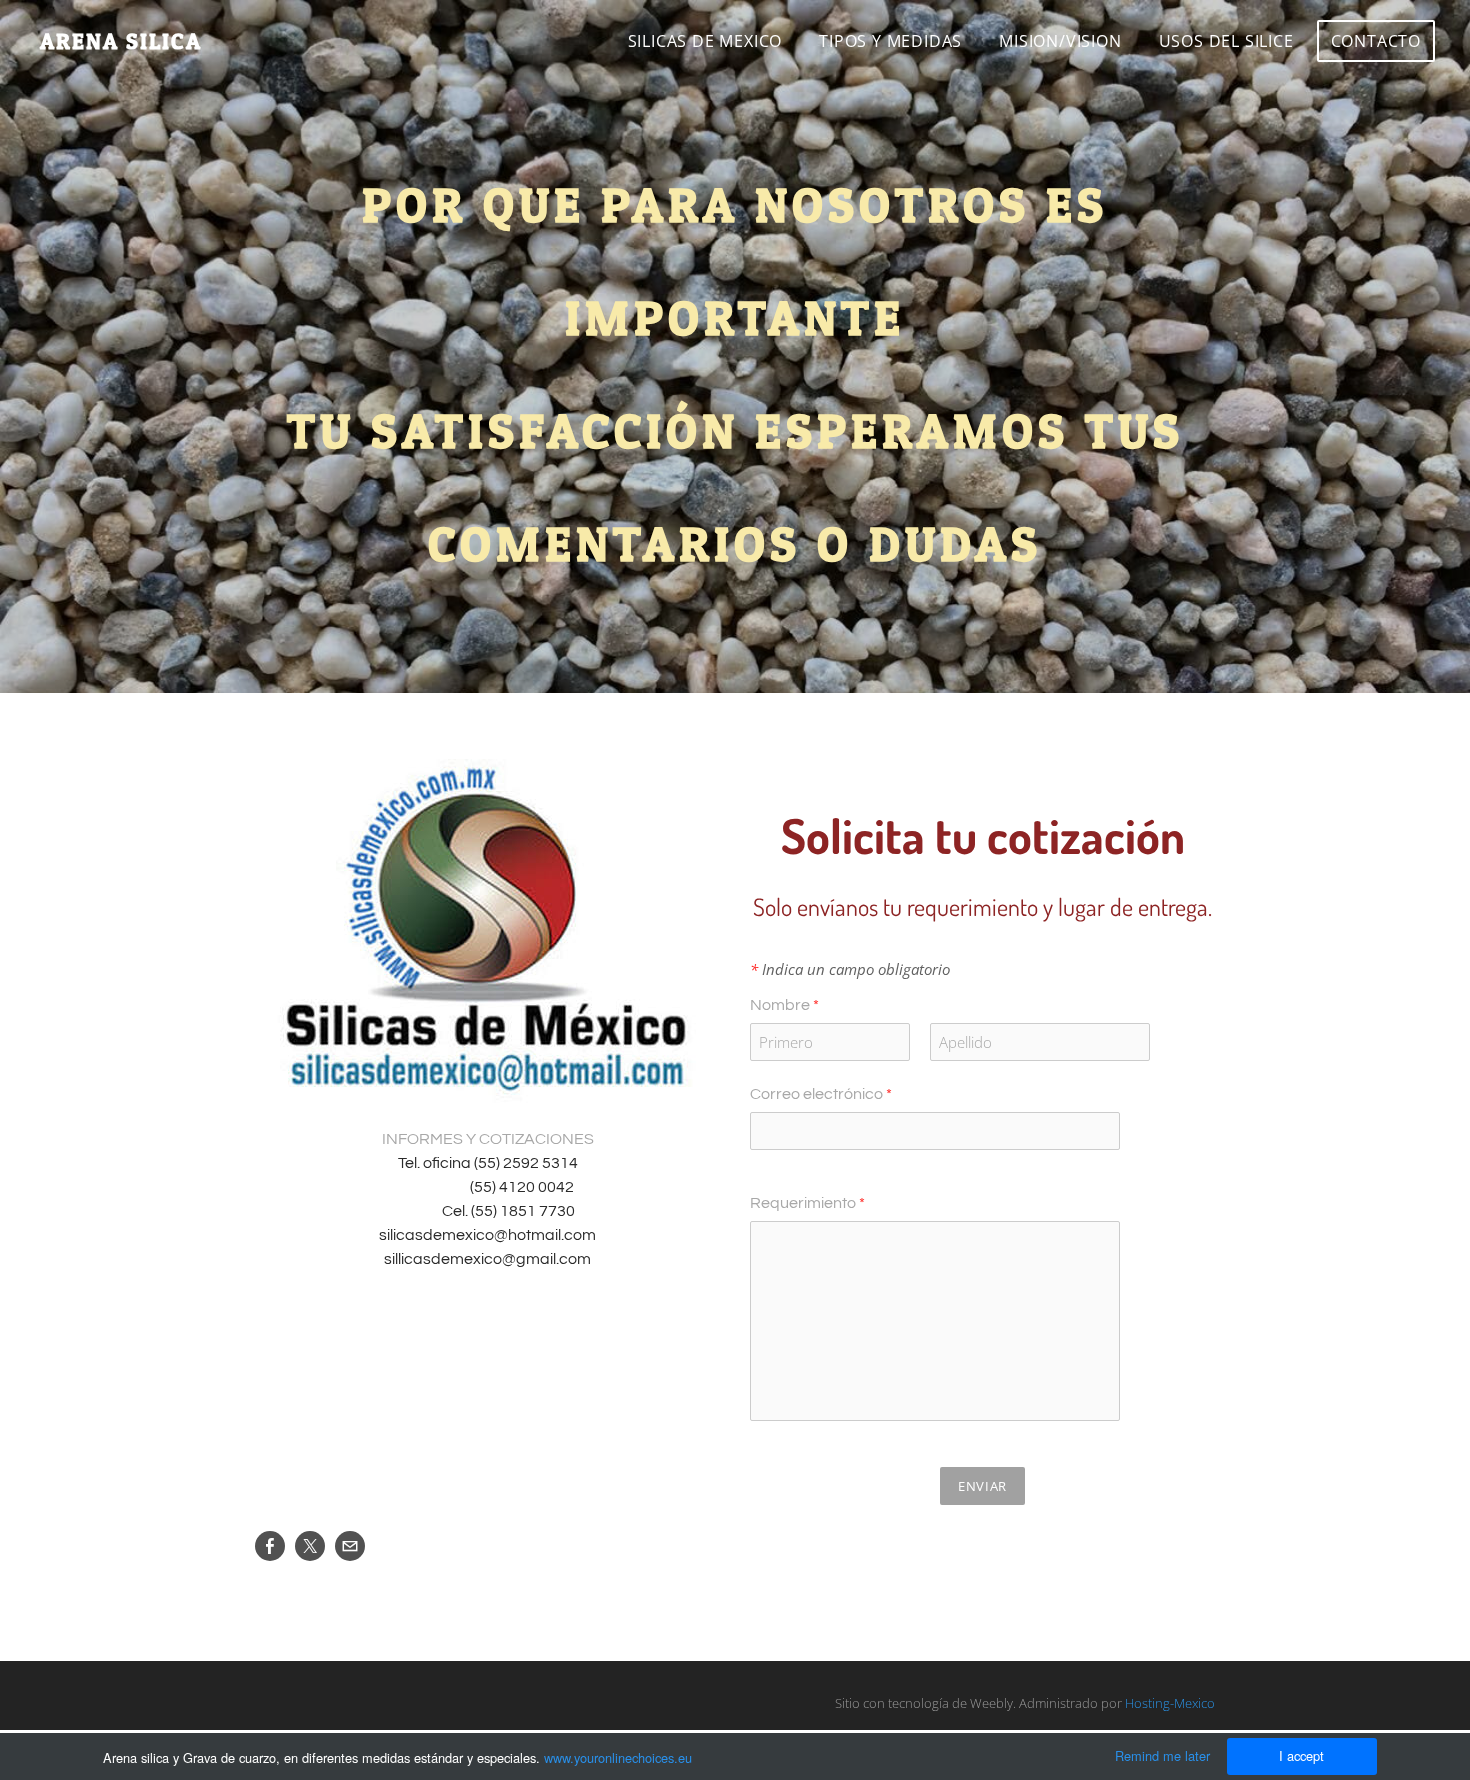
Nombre (784, 1005)
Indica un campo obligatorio (850, 969)
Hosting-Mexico (1170, 1703)
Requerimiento (807, 1203)
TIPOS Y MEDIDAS (890, 41)
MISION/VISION (1060, 41)
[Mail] (350, 1546)
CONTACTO (1376, 41)
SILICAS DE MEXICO (705, 41)
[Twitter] (310, 1546)
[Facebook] (270, 1546)
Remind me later (1162, 1755)
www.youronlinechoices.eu (618, 1757)
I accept (1301, 1755)
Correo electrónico (821, 1094)
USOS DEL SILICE (1226, 41)
